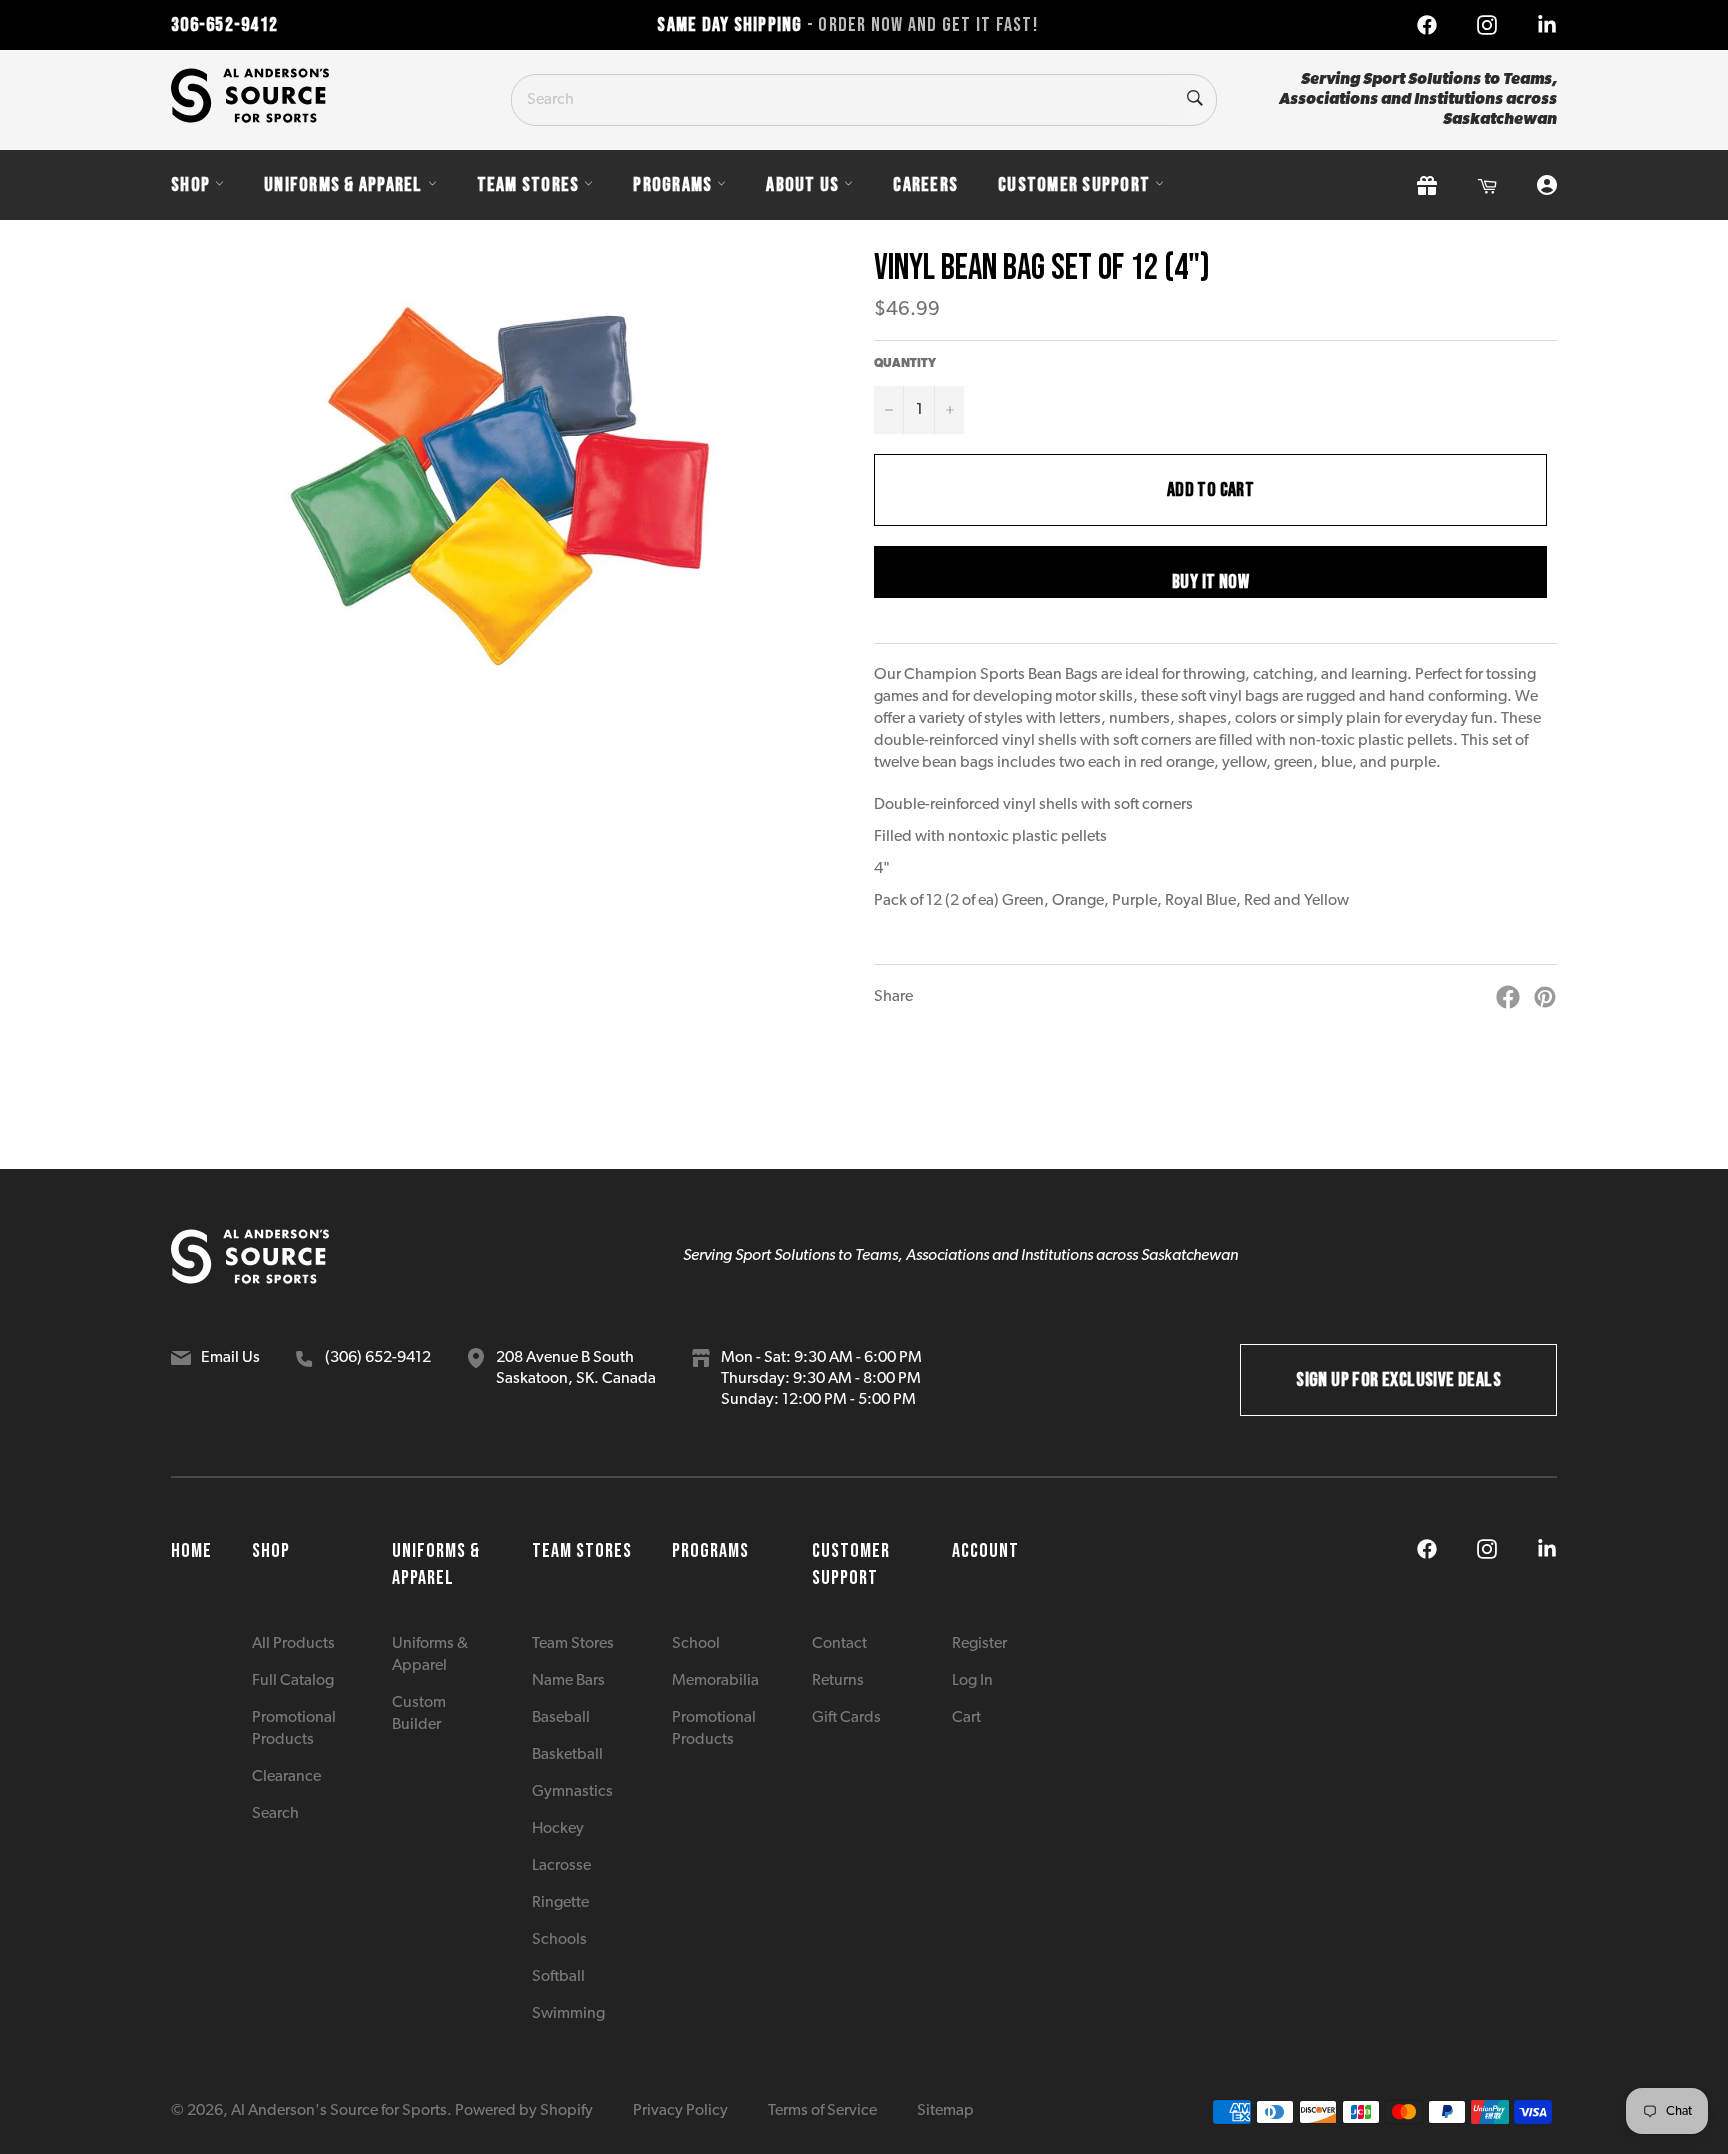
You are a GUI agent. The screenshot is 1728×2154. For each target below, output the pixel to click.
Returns (838, 1681)
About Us (802, 185)
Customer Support (1074, 185)
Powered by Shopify (524, 2111)
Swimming (568, 2014)
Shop (190, 185)
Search (275, 1814)
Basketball (567, 1755)
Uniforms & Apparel (343, 185)
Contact (839, 1644)
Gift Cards (846, 1718)
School (696, 1644)
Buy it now (1210, 582)
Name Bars (568, 1681)
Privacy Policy (680, 2111)
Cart (966, 1718)
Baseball (561, 1718)
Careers (925, 185)
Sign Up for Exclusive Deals (1398, 1380)
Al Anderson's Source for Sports (339, 2111)
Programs (672, 185)
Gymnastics (572, 1792)
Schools (559, 1940)
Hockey (558, 1829)
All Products (293, 1644)
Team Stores (528, 185)
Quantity (905, 364)
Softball (558, 1977)
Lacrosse (561, 1866)
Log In (972, 1681)
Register (979, 1644)
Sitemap (945, 2111)
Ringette (560, 1903)
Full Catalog (293, 1681)
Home (191, 1551)
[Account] (1547, 185)
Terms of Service (822, 2111)
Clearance (286, 1777)
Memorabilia (715, 1681)
